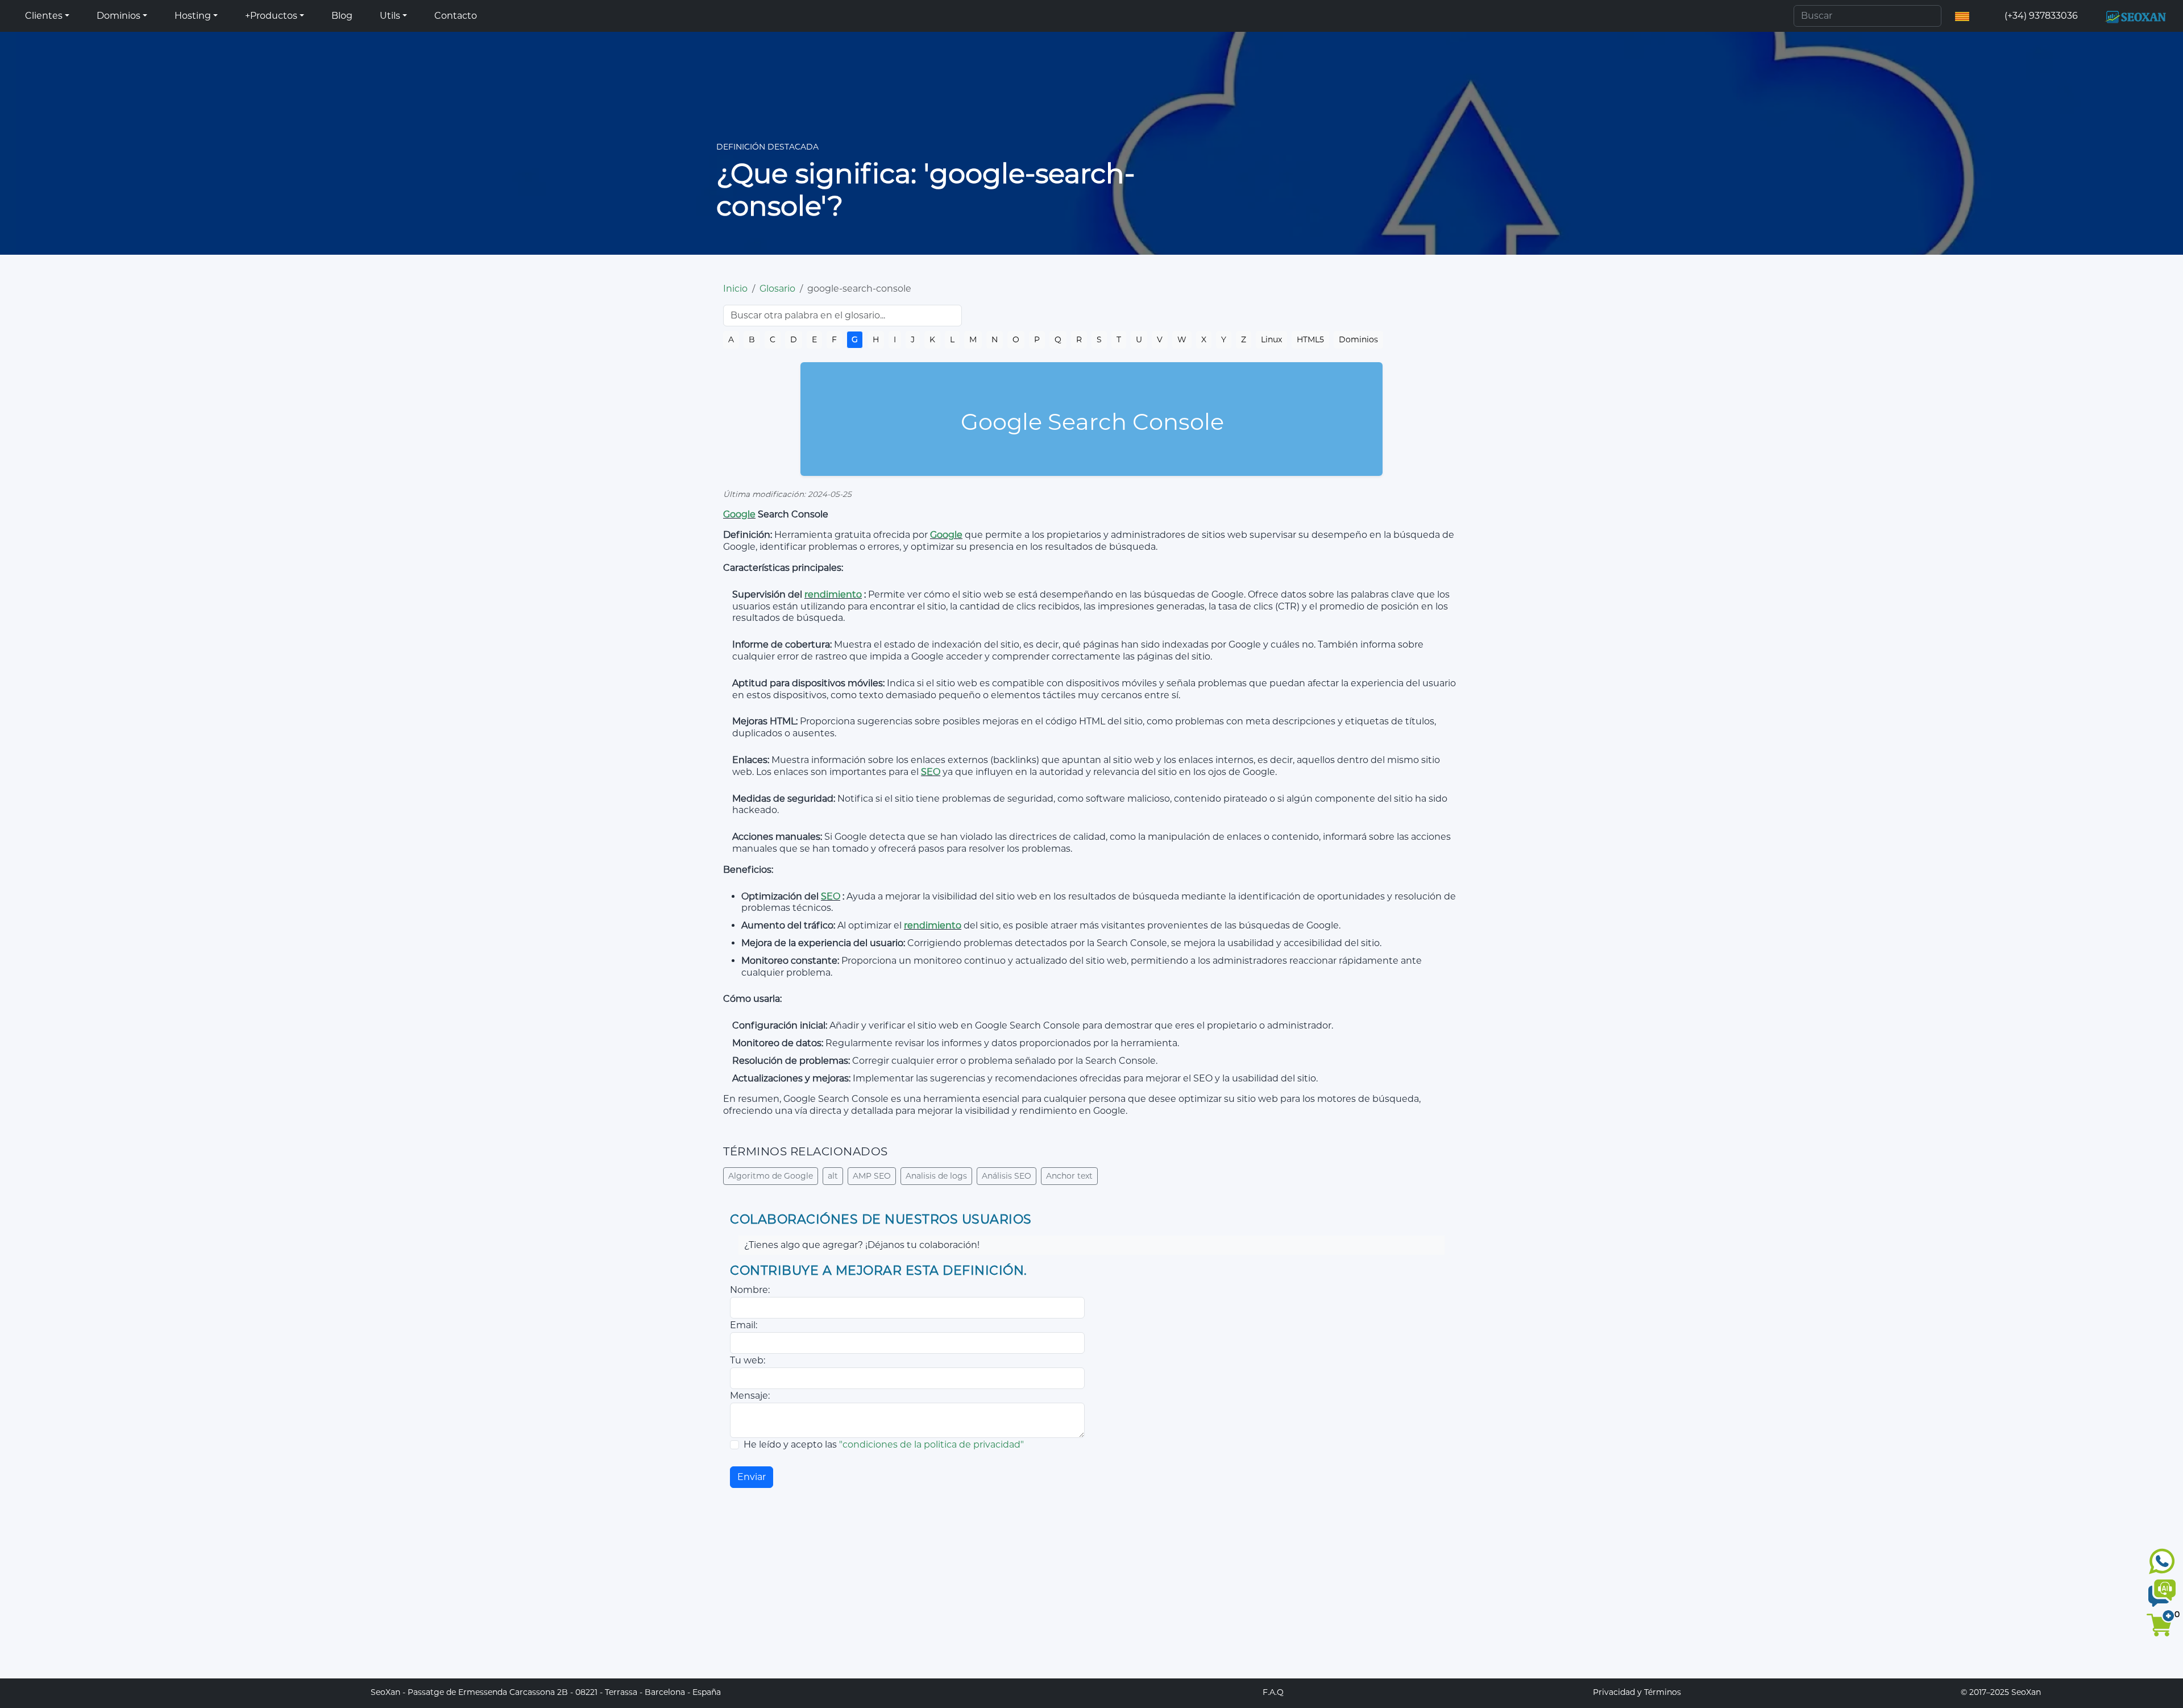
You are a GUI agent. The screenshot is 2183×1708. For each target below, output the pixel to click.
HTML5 (1310, 339)
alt (833, 1176)
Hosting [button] (193, 16)
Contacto (456, 16)
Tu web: (748, 1360)
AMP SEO (872, 1176)
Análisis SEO (1007, 1176)
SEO (931, 772)
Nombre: (750, 1290)
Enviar (752, 1477)
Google (739, 514)
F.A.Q (1273, 1692)
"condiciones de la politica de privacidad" (931, 1444)
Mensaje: (750, 1396)
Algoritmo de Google (771, 1176)
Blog (342, 16)
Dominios (1358, 339)
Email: (744, 1325)
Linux (1271, 339)
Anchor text (1069, 1176)
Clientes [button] (44, 16)
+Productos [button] (271, 16)
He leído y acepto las (884, 1444)
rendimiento (833, 594)
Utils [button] (390, 16)
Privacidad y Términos (1637, 1692)
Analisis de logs (936, 1176)
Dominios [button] (119, 16)
